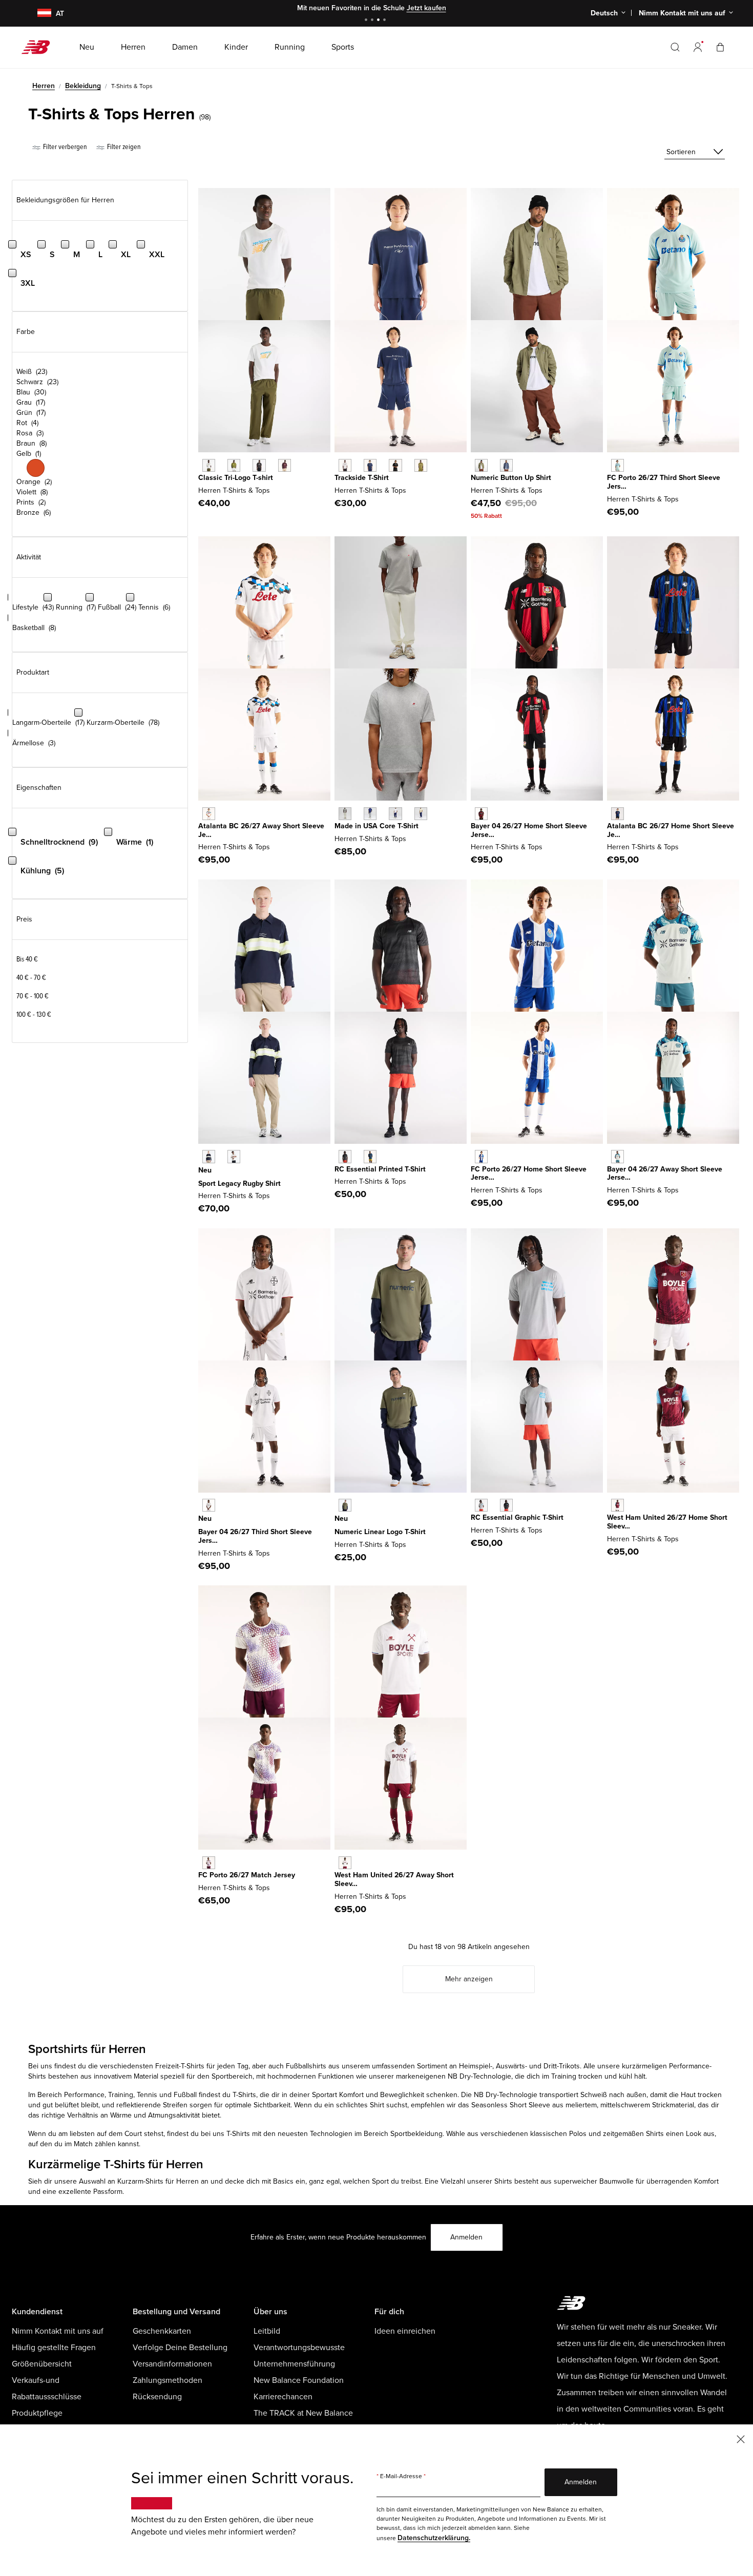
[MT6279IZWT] (345, 465)
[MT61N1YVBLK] (259, 465)
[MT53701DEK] (481, 465)
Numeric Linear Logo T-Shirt (380, 1532)
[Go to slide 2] (373, 21)
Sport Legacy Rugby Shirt (239, 1184)
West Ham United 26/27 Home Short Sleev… (667, 1522)
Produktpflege (37, 2413)
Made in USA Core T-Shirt (376, 826)
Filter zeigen (123, 147)
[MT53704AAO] (345, 1505)
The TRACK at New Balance (303, 2413)
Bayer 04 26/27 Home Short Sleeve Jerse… (529, 830)
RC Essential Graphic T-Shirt (517, 1517)
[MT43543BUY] (370, 814)
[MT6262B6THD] (618, 465)
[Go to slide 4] (386, 21)
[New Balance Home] (40, 47)
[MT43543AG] (345, 814)
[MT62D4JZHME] (618, 814)
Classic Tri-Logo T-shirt (236, 478)
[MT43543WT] (395, 814)
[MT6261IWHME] (481, 814)
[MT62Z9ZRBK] (506, 1505)
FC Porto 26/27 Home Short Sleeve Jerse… (529, 1174)
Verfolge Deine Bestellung (180, 2348)
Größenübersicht (42, 2364)
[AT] (38, 14)
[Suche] (675, 47)
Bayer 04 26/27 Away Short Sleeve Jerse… (665, 1174)
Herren (44, 86)
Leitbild (267, 2331)
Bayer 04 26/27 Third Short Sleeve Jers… (255, 1536)
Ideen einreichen (405, 2331)
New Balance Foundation (299, 2380)
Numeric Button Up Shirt (511, 478)
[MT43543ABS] (421, 814)
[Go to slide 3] (380, 21)
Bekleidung (83, 86)
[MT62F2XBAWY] (618, 1156)
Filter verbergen (64, 147)
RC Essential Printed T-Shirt (380, 1169)
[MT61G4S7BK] (345, 1156)
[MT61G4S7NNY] (370, 1156)
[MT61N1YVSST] (209, 465)
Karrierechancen (283, 2397)
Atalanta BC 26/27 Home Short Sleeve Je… (671, 830)
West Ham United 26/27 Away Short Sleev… (394, 1879)
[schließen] (741, 2438)
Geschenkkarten (162, 2331)
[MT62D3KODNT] (209, 1156)
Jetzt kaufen (426, 8)
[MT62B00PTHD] (209, 1505)
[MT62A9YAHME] (481, 1156)
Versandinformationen (172, 2364)
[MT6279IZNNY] (370, 465)
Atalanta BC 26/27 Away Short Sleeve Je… (261, 830)
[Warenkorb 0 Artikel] (720, 47)
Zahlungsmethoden (168, 2380)
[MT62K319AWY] (209, 1863)
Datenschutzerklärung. (434, 2538)
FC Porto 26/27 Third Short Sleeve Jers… (664, 482)
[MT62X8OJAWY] (209, 814)
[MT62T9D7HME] (618, 1505)
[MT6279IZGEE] (421, 465)
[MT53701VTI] (506, 465)
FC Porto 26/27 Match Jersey (247, 1875)
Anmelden (466, 2237)
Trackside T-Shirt (362, 478)
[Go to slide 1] (367, 21)
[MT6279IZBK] (395, 465)
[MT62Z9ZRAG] (481, 1505)
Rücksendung (157, 2397)
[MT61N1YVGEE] (234, 465)
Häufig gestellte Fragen (54, 2348)
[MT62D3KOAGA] (234, 1156)
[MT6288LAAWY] (345, 1863)
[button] (698, 47)
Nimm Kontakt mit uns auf (58, 2331)
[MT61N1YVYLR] (285, 465)
